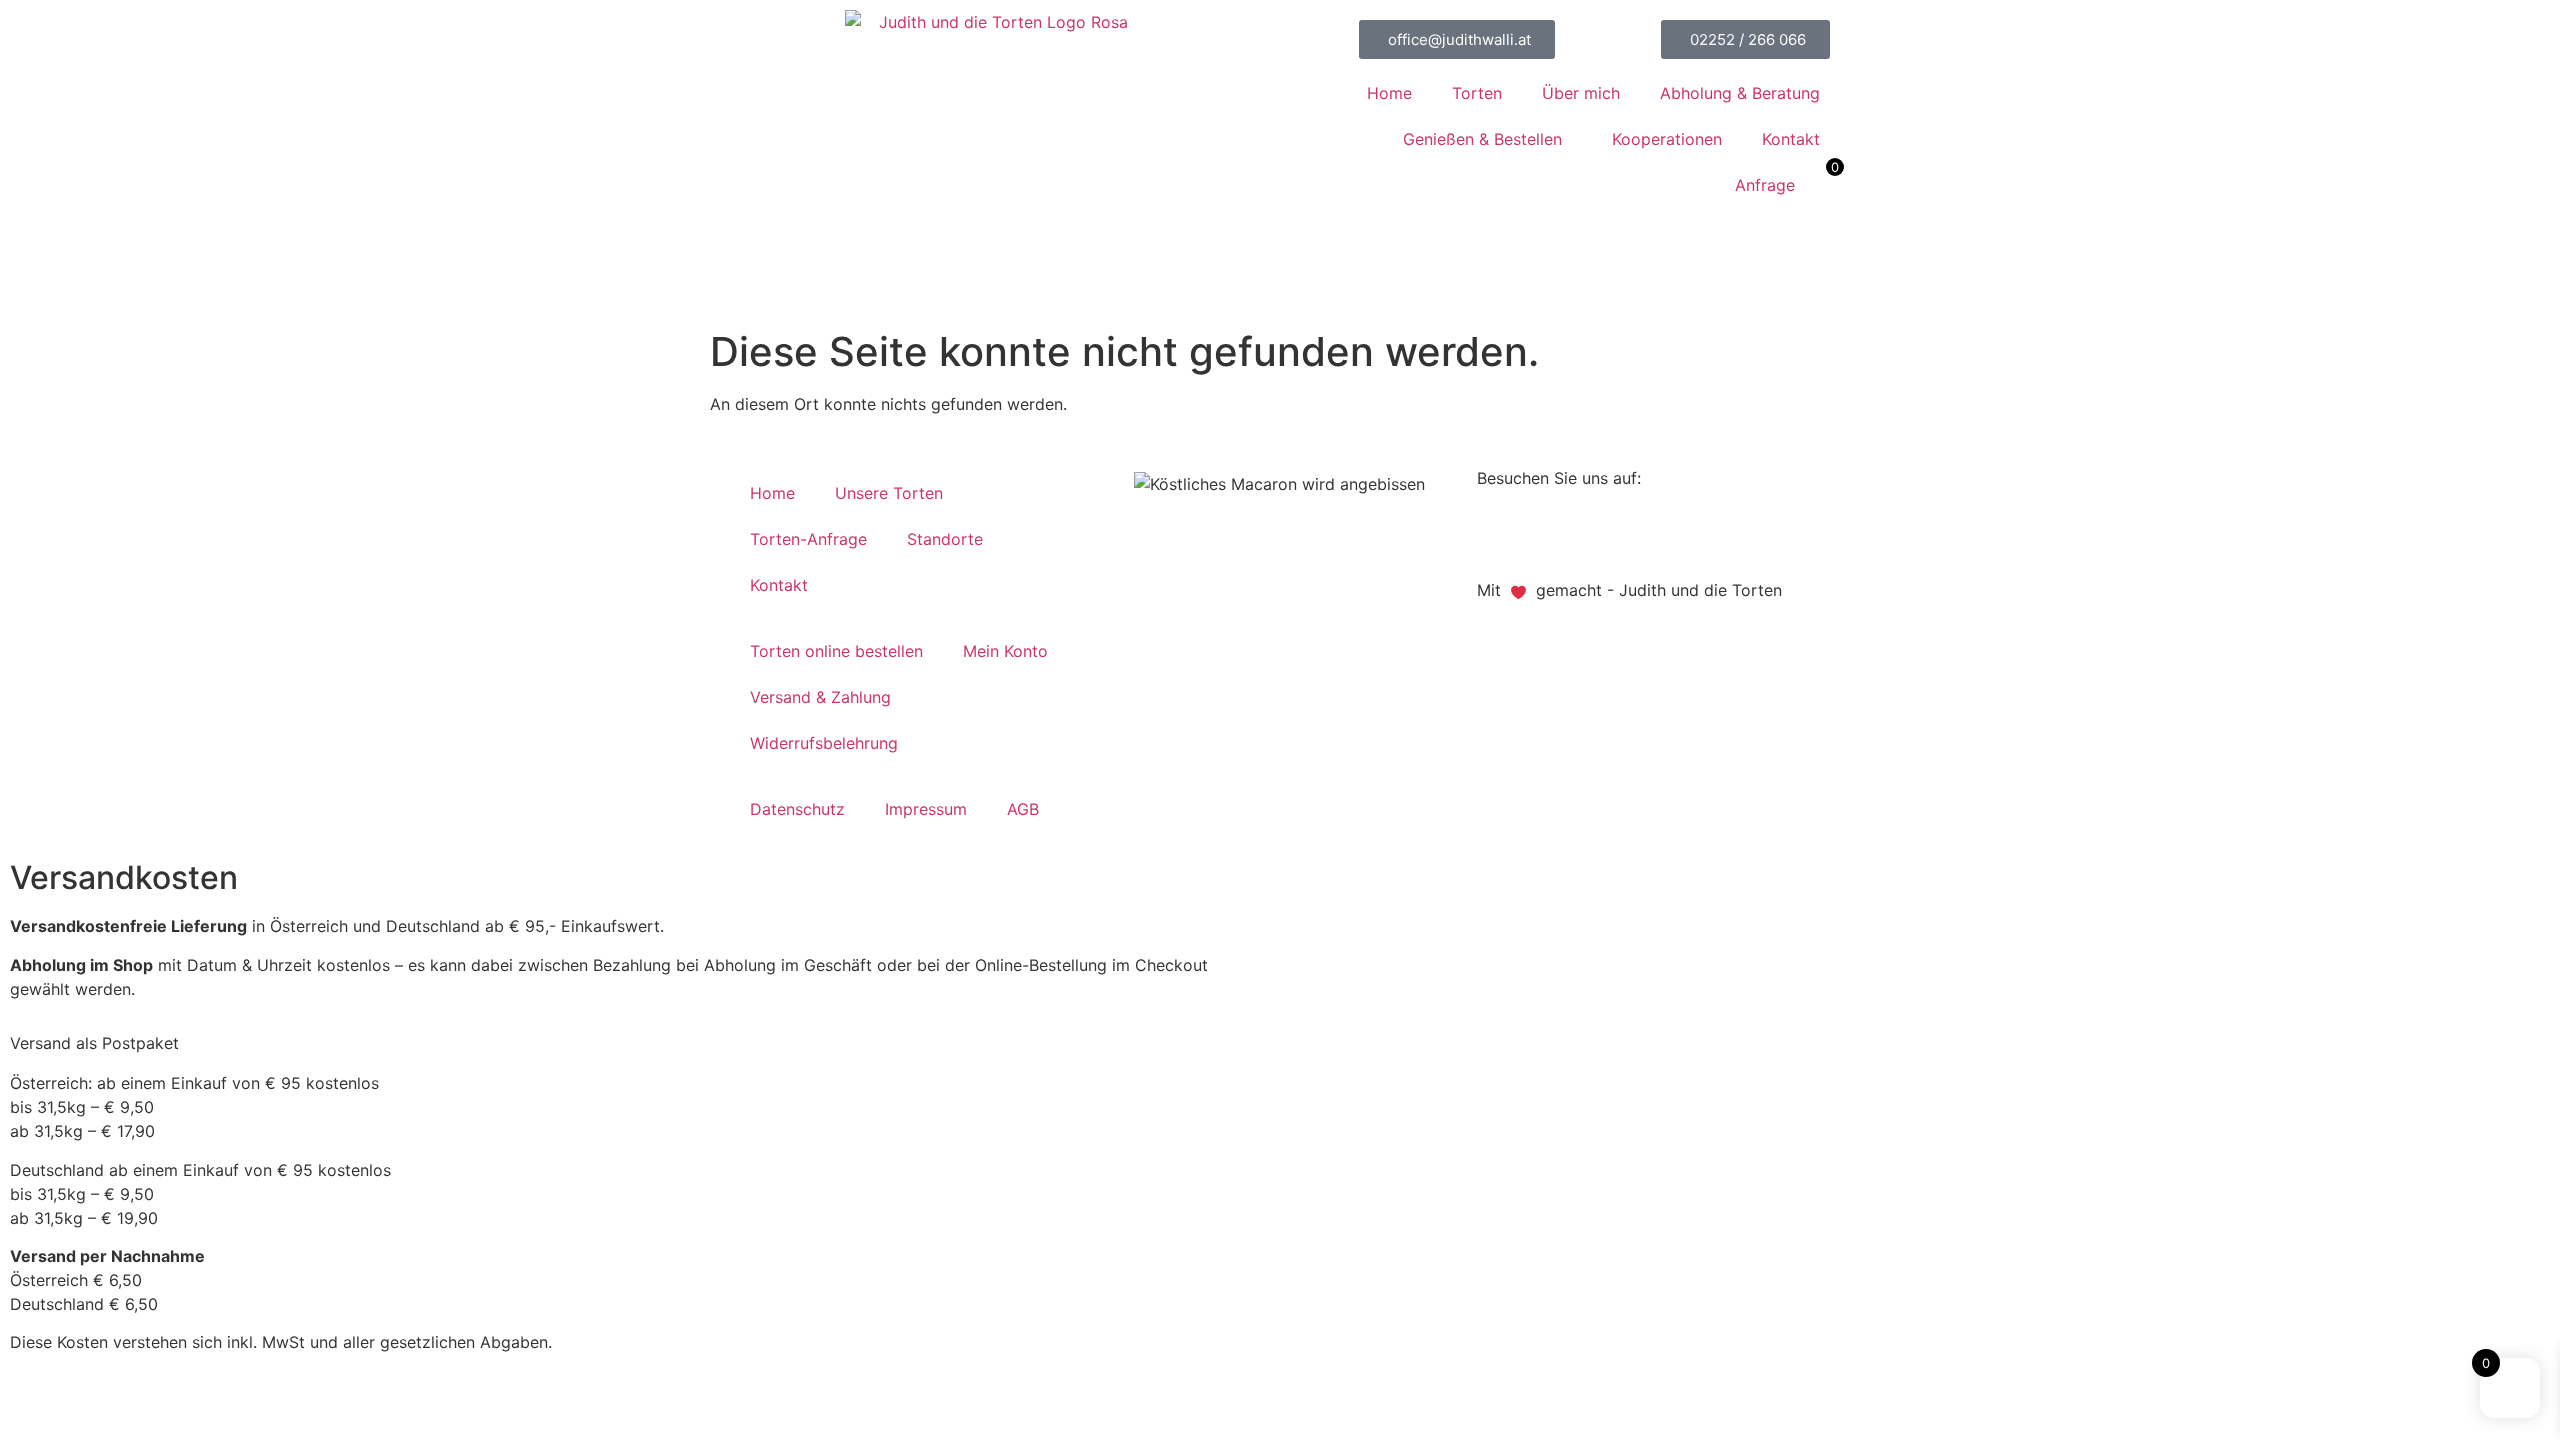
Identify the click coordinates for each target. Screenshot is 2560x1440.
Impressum (926, 809)
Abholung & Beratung (1740, 93)
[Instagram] (1612, 531)
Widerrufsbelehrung (824, 743)
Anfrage (1765, 185)
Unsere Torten (889, 493)
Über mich (1581, 93)
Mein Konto (1005, 651)
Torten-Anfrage (808, 539)
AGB (1023, 809)
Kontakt (1791, 139)
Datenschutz (797, 809)
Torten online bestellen (836, 651)
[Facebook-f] (1502, 531)
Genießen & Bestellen (1482, 139)
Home (1389, 93)
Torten (1477, 93)
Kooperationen (1667, 139)
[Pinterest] (1557, 531)
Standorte (945, 539)
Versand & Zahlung (820, 697)
